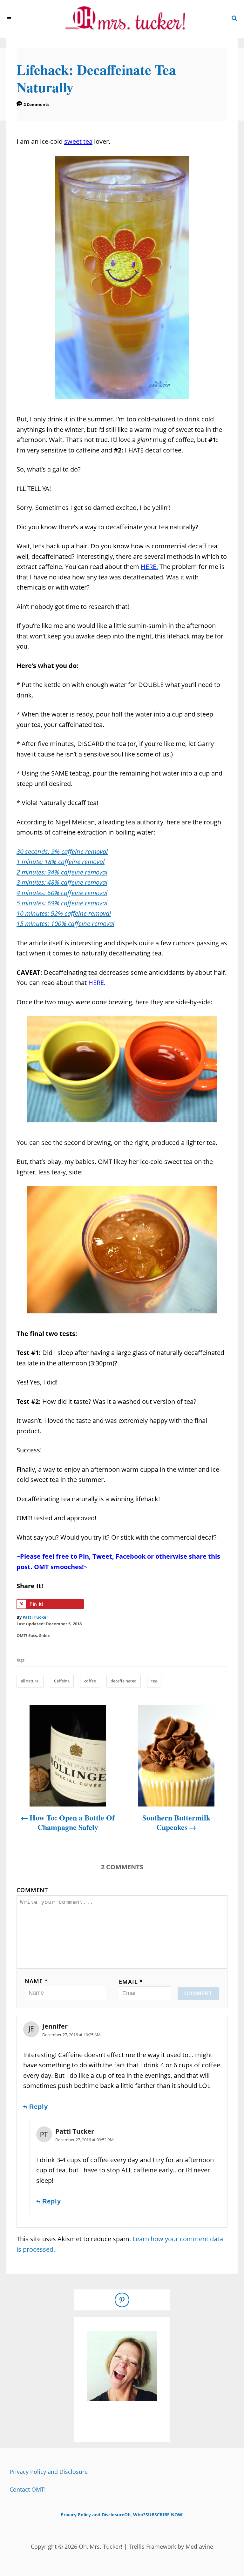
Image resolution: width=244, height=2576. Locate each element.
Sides (44, 1635)
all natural (30, 1681)
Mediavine (199, 2546)
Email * (131, 1982)
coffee (90, 1681)
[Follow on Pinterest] (122, 2300)
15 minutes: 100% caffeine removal (65, 924)
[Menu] (10, 19)
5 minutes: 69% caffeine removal (62, 903)
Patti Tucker (35, 1617)
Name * (36, 1981)
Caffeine (62, 1681)
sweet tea (78, 141)
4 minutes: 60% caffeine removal (62, 893)
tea (154, 1681)
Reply (39, 2107)
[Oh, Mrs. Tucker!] (122, 19)
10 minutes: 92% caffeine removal (64, 913)
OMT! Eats (27, 1635)
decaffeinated (124, 1681)
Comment (32, 1890)
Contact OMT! (28, 2489)
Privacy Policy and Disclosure (49, 2472)
